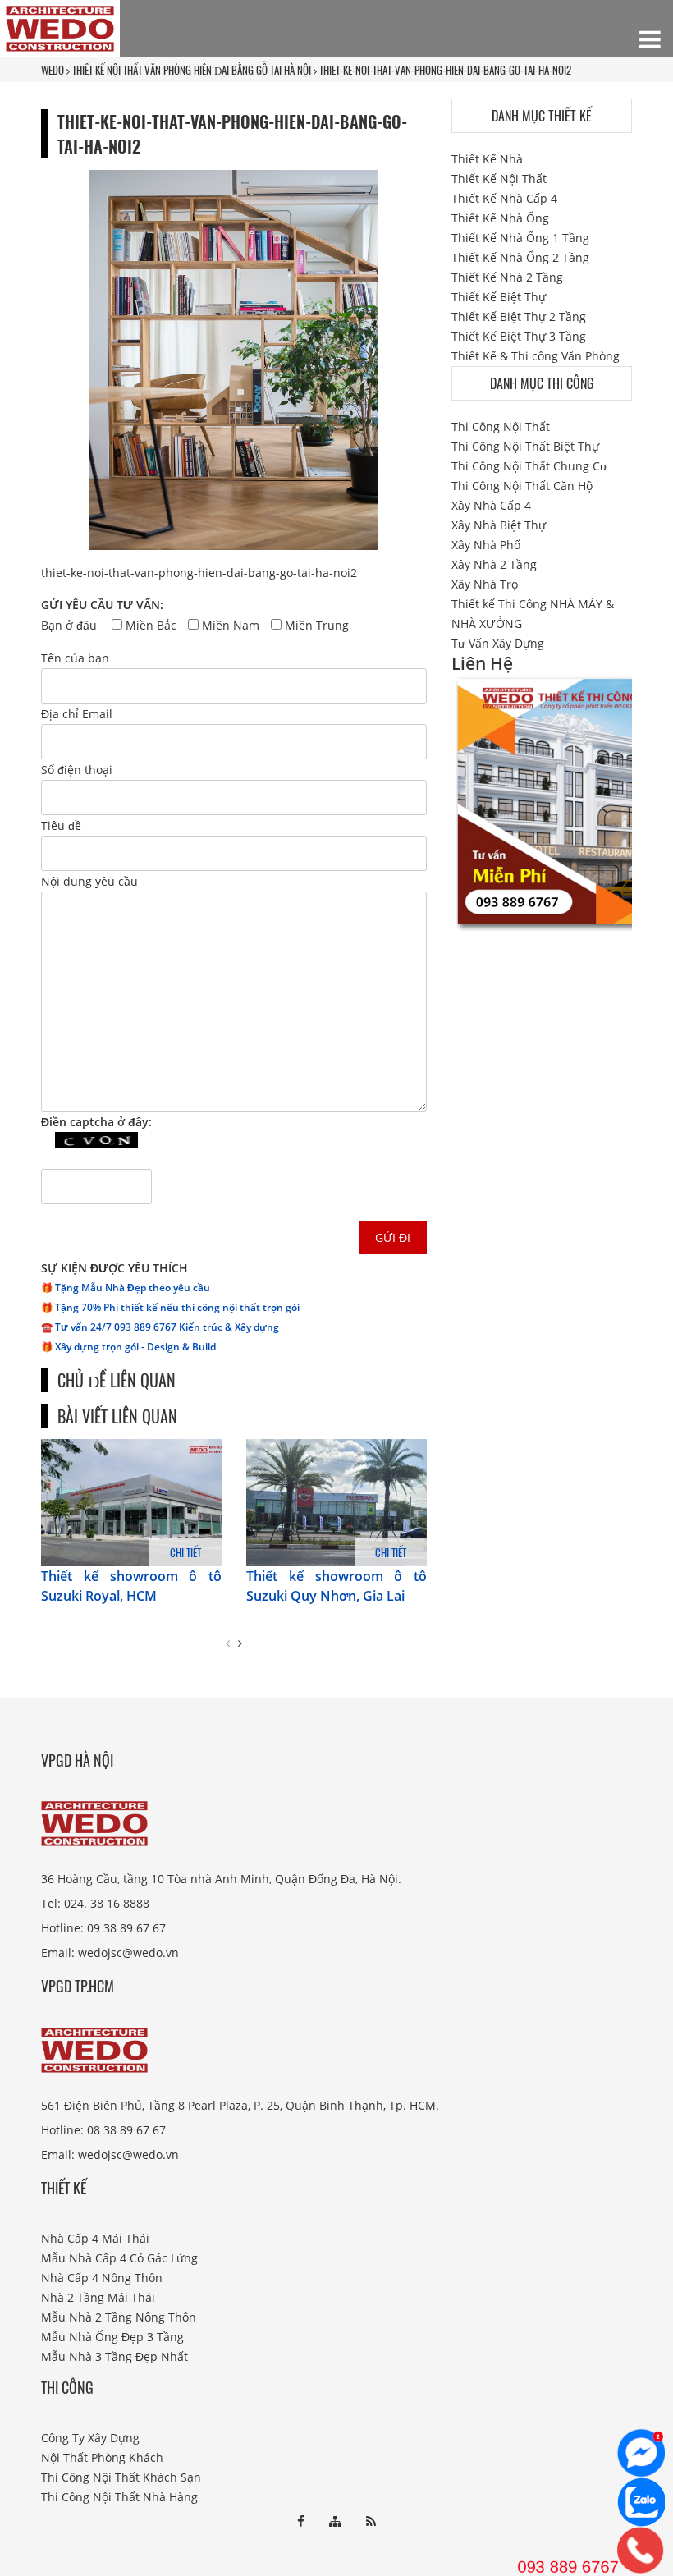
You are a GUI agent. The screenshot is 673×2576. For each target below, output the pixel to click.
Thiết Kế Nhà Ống (500, 218)
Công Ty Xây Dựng (90, 2438)
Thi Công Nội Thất (501, 426)
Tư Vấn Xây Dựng (498, 643)
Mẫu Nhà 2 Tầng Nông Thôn (119, 2317)
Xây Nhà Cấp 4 (491, 505)
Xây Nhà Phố (486, 545)
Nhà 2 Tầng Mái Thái (98, 2297)
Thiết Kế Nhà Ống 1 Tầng (520, 238)
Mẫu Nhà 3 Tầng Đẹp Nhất (114, 2356)
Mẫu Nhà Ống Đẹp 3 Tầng (112, 2337)
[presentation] (228, 1643)
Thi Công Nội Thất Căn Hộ (522, 486)
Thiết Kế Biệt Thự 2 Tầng (519, 316)
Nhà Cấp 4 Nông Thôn (102, 2278)
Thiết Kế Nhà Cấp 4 (504, 198)
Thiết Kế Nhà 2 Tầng (507, 277)
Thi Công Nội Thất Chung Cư (529, 466)
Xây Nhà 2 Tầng (494, 564)
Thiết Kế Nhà (487, 159)
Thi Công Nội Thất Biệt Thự (525, 446)
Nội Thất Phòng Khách (102, 2457)
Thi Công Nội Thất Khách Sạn (121, 2477)
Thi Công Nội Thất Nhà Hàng (119, 2497)
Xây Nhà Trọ (485, 584)
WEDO (53, 70)
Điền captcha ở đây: (96, 1122)
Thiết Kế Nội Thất (499, 179)
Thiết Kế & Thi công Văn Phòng (536, 356)
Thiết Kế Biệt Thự (499, 297)
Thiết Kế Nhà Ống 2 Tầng (520, 257)
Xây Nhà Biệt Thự (499, 525)
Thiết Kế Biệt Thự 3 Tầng (519, 336)
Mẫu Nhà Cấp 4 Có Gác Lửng (119, 2258)
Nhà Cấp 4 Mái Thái (95, 2238)
